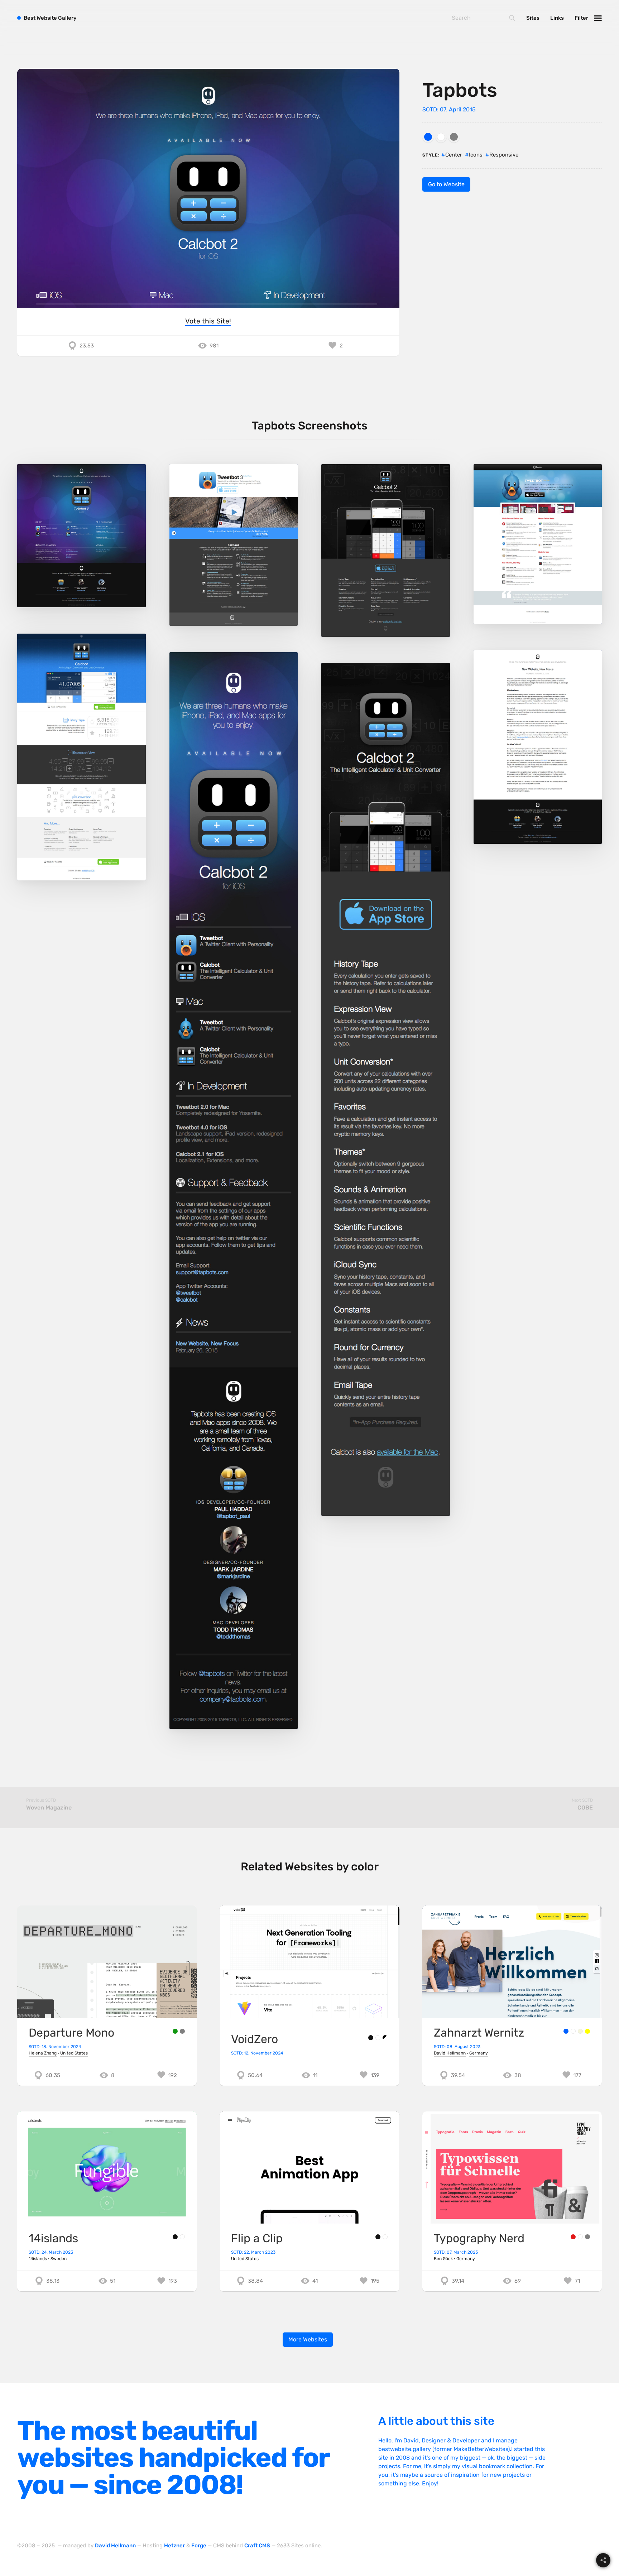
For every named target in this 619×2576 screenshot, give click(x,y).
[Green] (175, 2031)
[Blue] (428, 137)
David (411, 2440)
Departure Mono (71, 2033)
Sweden (59, 2259)
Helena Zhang (43, 2053)
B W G (50, 18)
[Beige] (580, 2031)
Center (454, 155)
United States (74, 2053)
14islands (53, 2238)
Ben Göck (443, 2259)
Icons (476, 155)
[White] (441, 137)
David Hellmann (450, 2053)
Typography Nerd (479, 2238)
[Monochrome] (385, 2038)
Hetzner (174, 2546)
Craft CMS (257, 2546)
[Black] (371, 2038)
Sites (533, 18)
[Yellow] (587, 2031)
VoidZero (255, 2039)
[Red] (573, 2237)
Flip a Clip (257, 2238)
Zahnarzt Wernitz (479, 2033)
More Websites (308, 2339)
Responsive (504, 155)
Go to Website (446, 184)
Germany (479, 2053)
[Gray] (454, 137)
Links (557, 18)
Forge (199, 2546)
